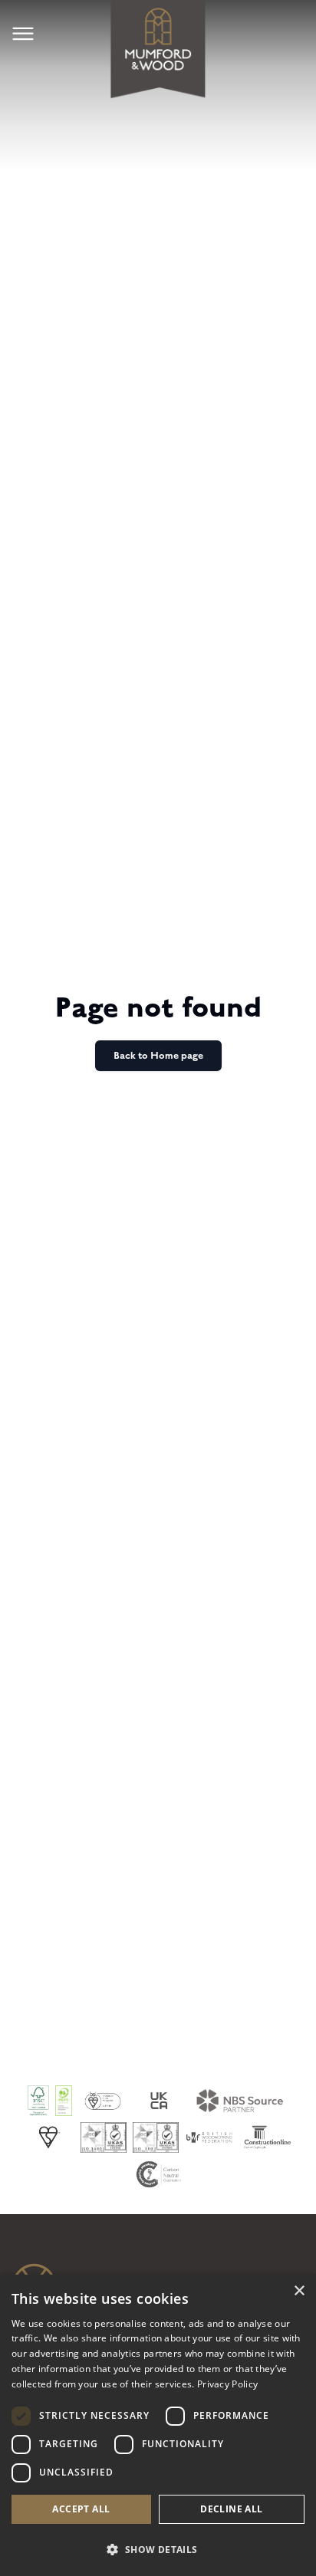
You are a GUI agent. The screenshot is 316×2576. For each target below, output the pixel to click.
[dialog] (158, 2425)
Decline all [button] (231, 2509)
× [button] (299, 2291)
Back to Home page (158, 1056)
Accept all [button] (81, 2509)
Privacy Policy (227, 2384)
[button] (158, 2549)
